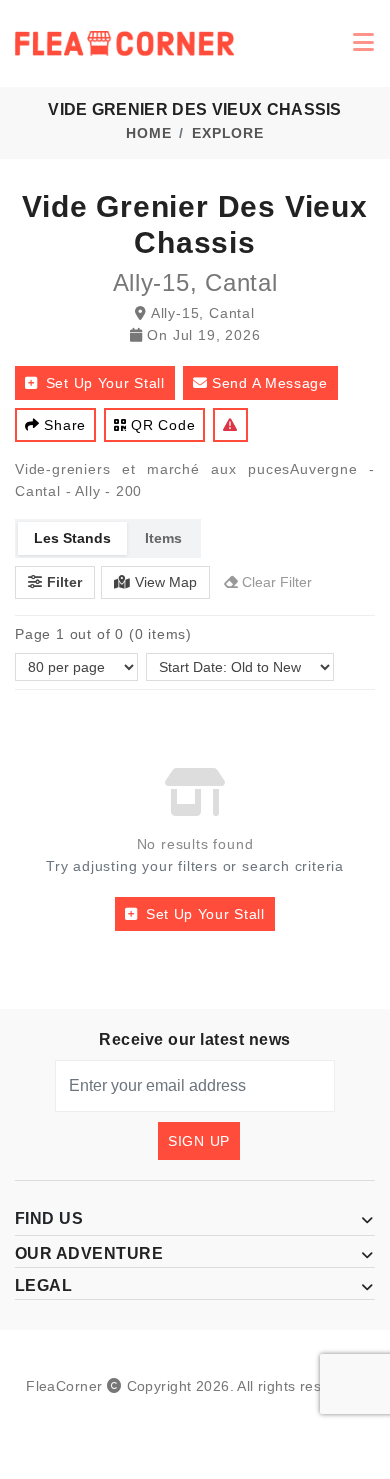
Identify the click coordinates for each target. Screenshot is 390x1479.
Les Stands (72, 538)
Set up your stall (105, 383)
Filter (64, 582)
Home (148, 133)
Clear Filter (277, 582)
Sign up (199, 1141)
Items (163, 538)
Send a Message (270, 383)
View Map (166, 582)
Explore (228, 133)
